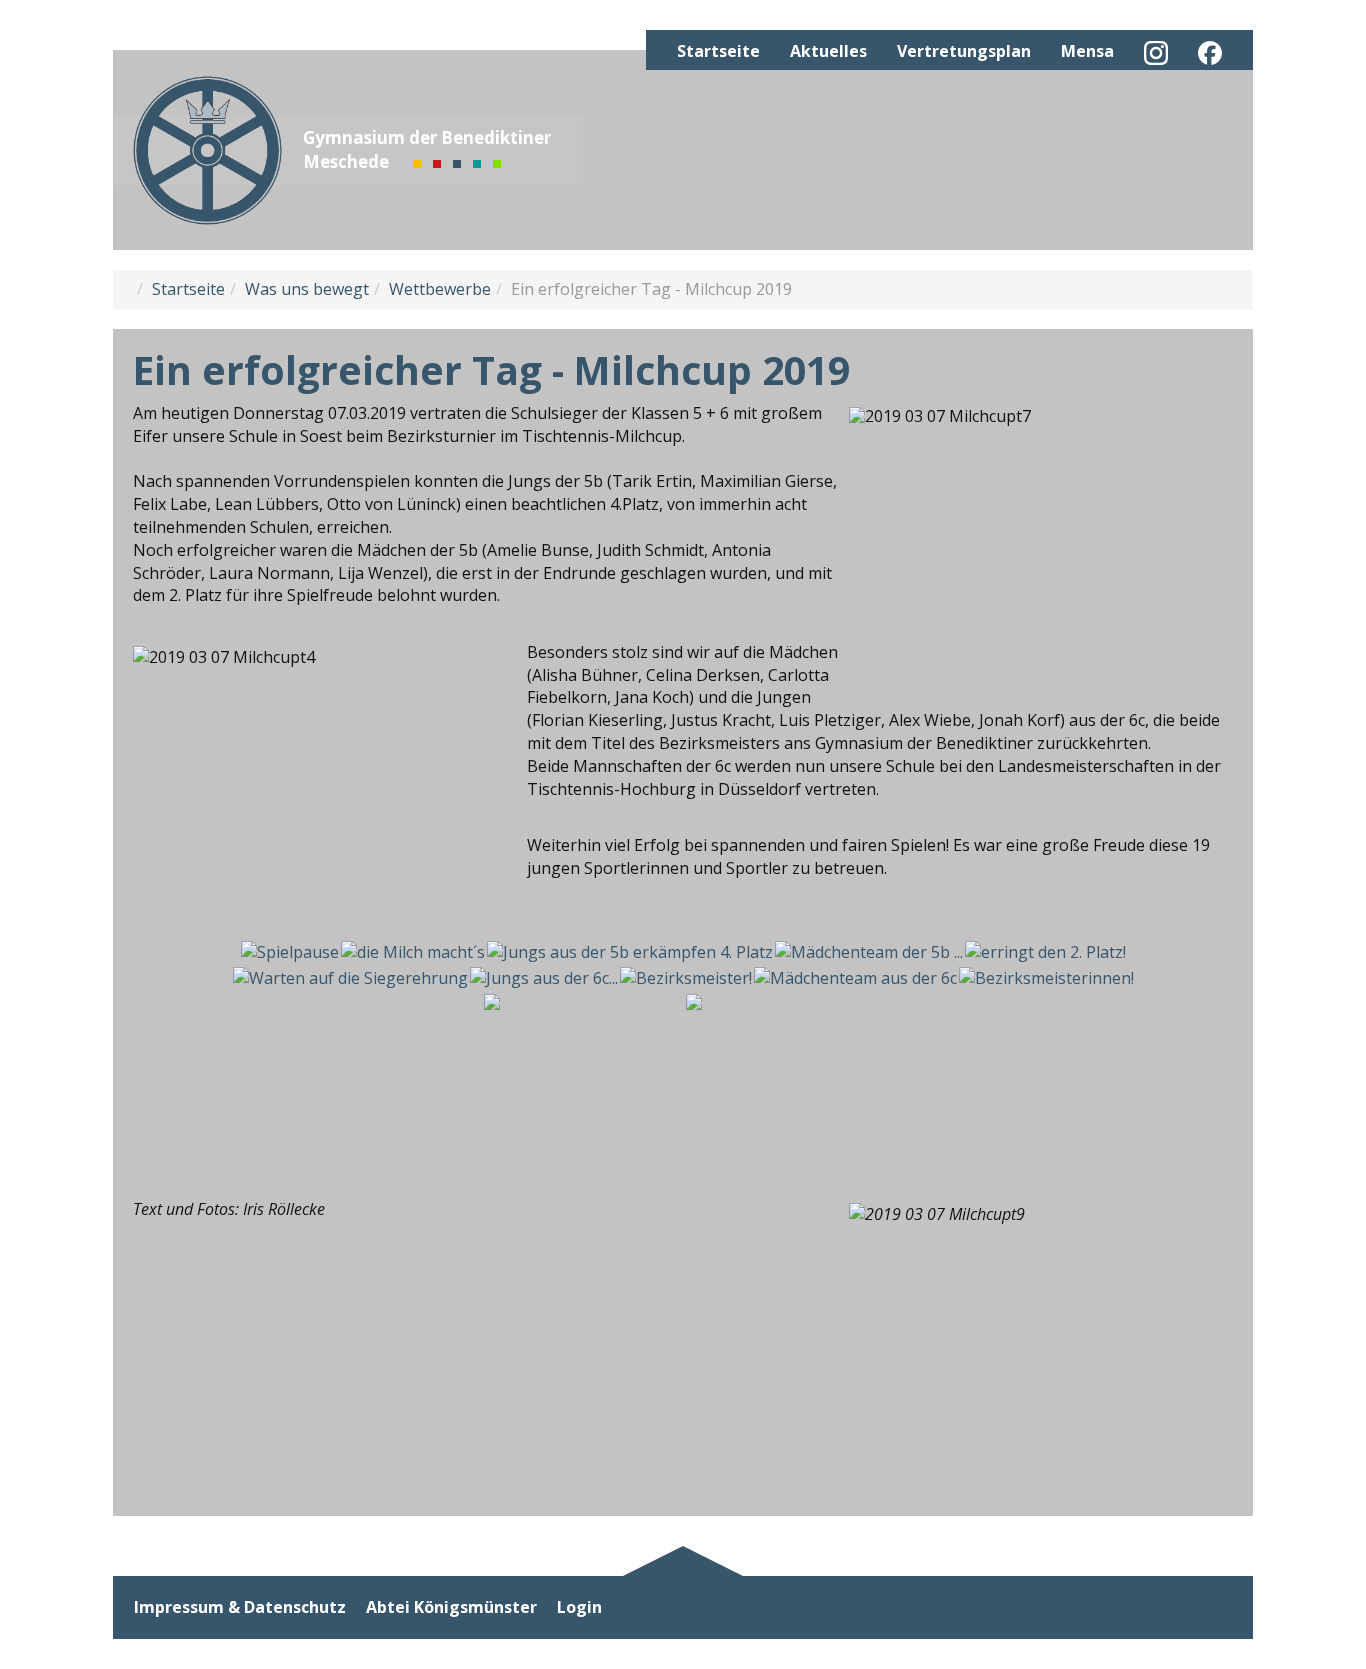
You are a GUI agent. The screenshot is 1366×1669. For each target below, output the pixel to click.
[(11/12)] (582, 1066)
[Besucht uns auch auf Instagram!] (1156, 53)
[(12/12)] (784, 1066)
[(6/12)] (350, 978)
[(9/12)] (855, 978)
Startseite (718, 51)
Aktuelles (828, 51)
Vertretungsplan (964, 51)
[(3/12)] (630, 952)
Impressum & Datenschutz (240, 1607)
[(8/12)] (686, 978)
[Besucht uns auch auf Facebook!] (1210, 53)
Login (579, 1607)
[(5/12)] (1045, 952)
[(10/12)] (1046, 978)
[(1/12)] (290, 952)
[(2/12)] (413, 952)
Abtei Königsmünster (451, 1607)
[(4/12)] (869, 952)
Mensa (1087, 51)
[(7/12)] (544, 978)
